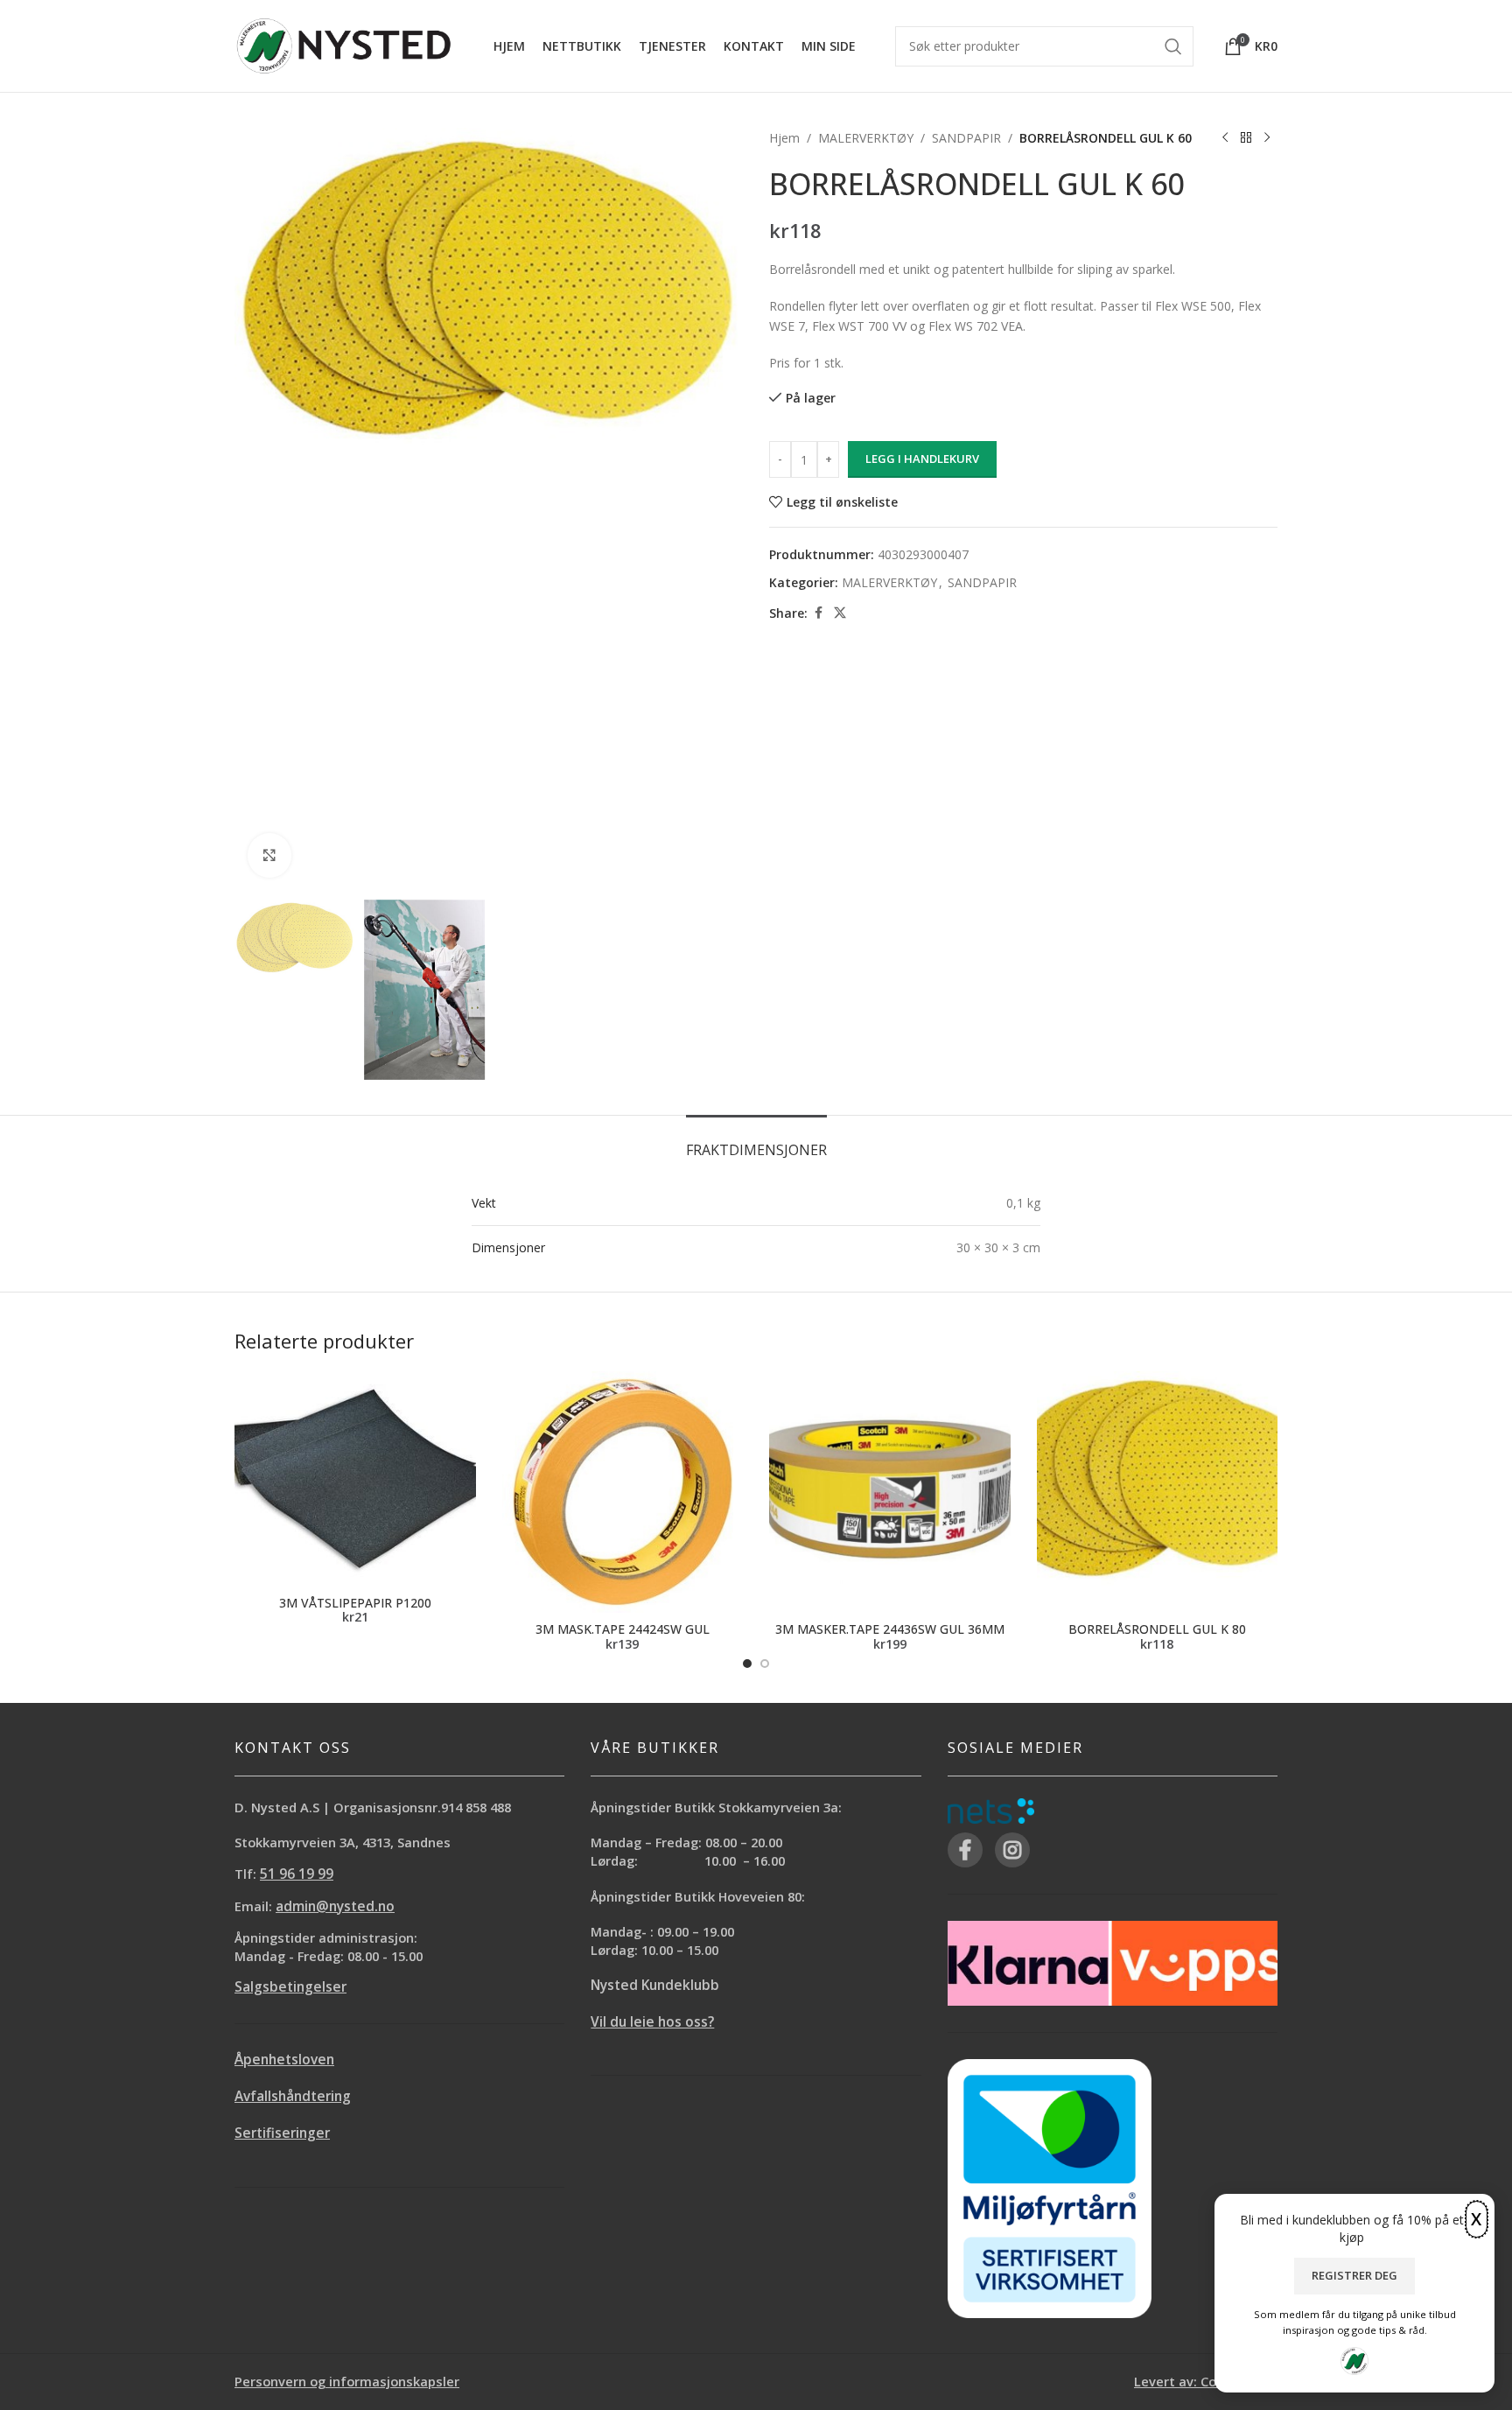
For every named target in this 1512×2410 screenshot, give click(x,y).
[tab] (756, 1142)
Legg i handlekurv (922, 459)
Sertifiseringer (282, 2133)
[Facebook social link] (818, 613)
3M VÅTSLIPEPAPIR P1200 (355, 1603)
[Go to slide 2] (765, 1664)
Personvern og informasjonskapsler (347, 2381)
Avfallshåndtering (293, 2096)
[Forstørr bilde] (269, 855)
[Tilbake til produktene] (1246, 138)
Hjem (784, 138)
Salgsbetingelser (290, 1987)
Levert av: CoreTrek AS (1206, 2381)
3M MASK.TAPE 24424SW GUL (623, 1629)
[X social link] (840, 613)
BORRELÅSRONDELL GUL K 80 (1157, 1629)
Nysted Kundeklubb (655, 1985)
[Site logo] (344, 44)
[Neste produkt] (1267, 138)
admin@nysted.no (335, 1906)
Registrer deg (1354, 2275)
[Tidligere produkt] (1225, 138)
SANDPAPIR (966, 138)
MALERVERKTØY (866, 138)
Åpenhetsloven (284, 2060)
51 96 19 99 (297, 1874)
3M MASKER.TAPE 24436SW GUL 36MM (890, 1629)
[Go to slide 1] (747, 1664)
